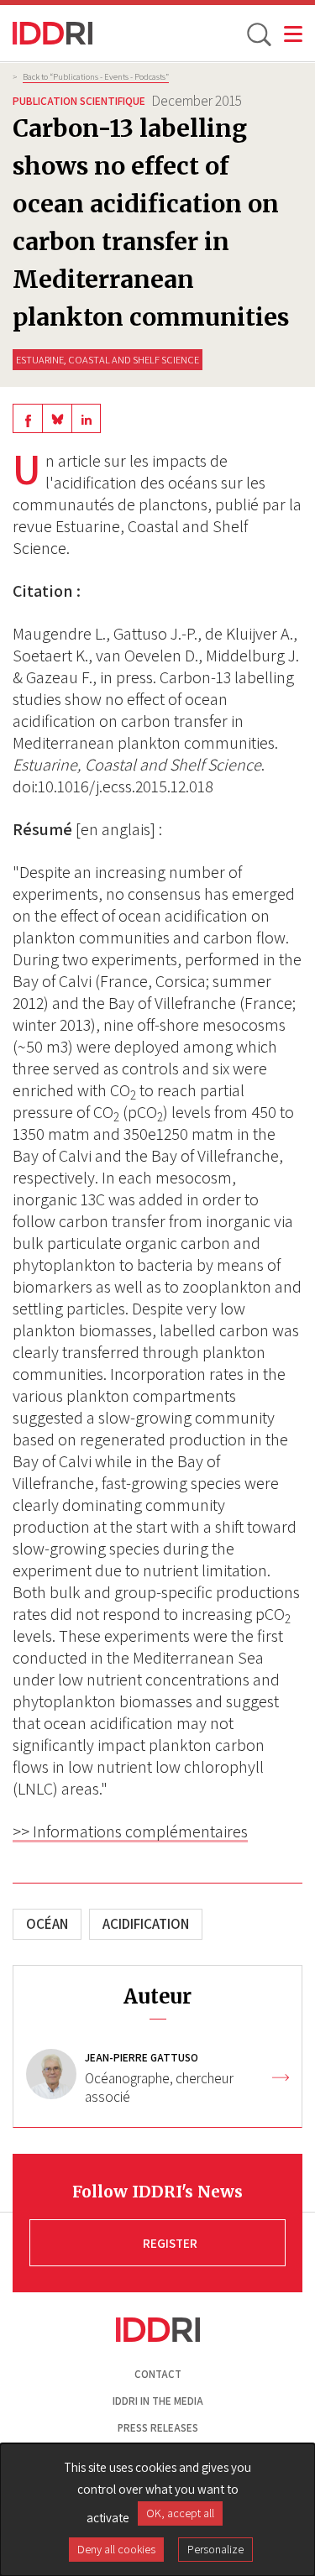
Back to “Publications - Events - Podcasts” (96, 76)
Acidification (146, 1924)
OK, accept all (180, 2513)
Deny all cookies (116, 2549)
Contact (158, 2374)
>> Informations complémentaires (130, 1831)
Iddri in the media (158, 2401)
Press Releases (158, 2428)
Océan (47, 1924)
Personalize (215, 2549)
